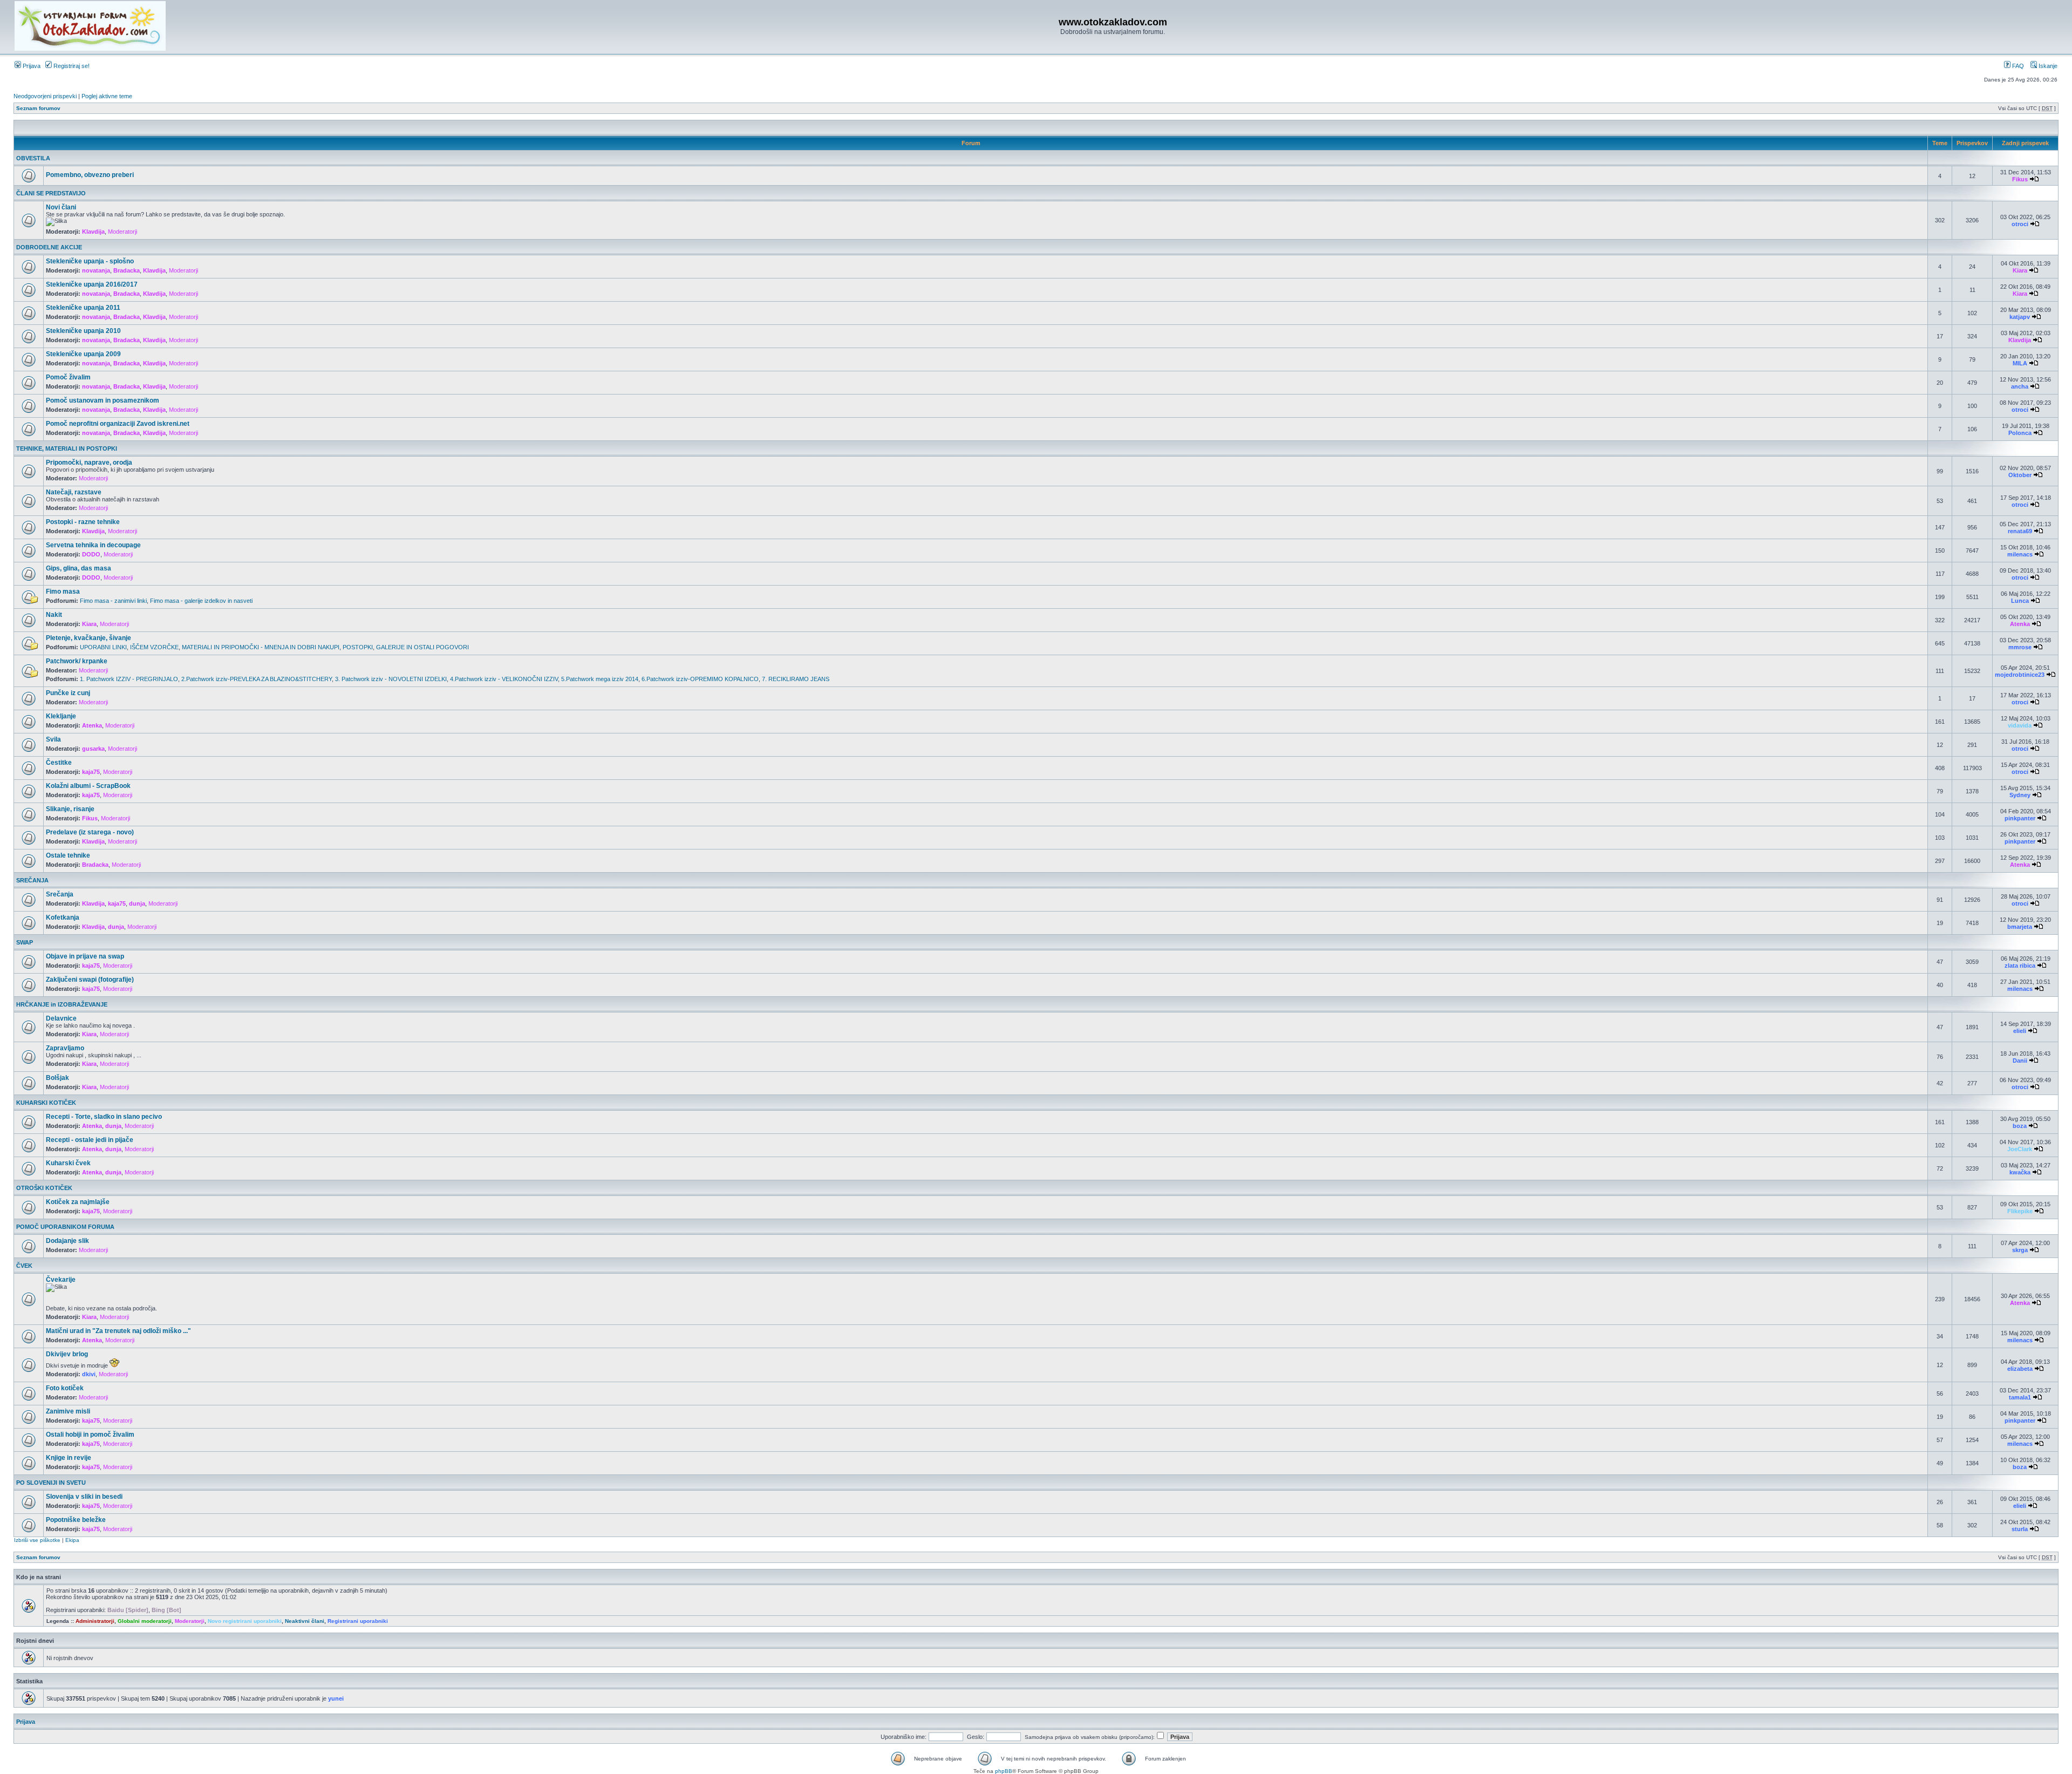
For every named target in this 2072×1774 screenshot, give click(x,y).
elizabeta (2020, 1369)
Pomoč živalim (68, 377)
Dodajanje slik (67, 1241)
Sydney (2020, 795)
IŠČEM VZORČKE (154, 647)
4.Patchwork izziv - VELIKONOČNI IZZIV (504, 679)
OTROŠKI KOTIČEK (44, 1188)
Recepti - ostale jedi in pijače (90, 1140)
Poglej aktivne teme (107, 96)
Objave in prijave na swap (85, 956)
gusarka (93, 749)
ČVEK (24, 1266)
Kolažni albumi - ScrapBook (88, 786)
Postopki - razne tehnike (83, 522)
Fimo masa (63, 592)
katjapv (2020, 317)
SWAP (25, 942)
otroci (2020, 224)
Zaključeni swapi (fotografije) (90, 980)
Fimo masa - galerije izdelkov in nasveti (201, 601)
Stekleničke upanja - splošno (90, 261)
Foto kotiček (65, 1388)
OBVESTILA (33, 158)
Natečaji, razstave (74, 492)
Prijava (31, 66)
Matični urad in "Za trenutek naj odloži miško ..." (118, 1331)
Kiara (2020, 270)
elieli (2020, 1031)
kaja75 (91, 772)
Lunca (2020, 601)
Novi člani (61, 207)
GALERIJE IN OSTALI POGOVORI (422, 647)
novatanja (96, 270)
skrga (2020, 1250)
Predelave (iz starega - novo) (90, 832)
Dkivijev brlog (67, 1354)
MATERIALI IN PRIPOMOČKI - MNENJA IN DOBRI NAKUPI (261, 647)
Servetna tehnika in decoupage (93, 545)
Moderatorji (122, 232)
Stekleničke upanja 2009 (83, 354)
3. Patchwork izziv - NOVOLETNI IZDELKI (391, 679)
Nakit (54, 615)
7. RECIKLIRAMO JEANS (796, 679)
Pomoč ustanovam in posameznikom (103, 400)
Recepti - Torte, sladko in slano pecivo (104, 1117)
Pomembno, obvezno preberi (90, 175)
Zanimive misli (68, 1411)
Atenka (2020, 624)
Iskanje (2047, 66)
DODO (91, 554)
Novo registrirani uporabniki (245, 1621)
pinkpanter (2020, 818)
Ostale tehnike (68, 855)
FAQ (2017, 66)
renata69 (2020, 531)
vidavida (2020, 725)
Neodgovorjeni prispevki (45, 96)
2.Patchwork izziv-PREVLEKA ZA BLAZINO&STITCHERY (257, 679)
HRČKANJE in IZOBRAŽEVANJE (62, 1004)
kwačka (2020, 1172)
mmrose (2020, 647)
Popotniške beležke (76, 1520)
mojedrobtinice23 (2020, 675)
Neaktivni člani (305, 1621)
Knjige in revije (69, 1458)
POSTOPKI (358, 647)
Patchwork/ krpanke (77, 661)
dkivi (89, 1374)
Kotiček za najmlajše (78, 1202)
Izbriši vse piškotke (38, 1540)
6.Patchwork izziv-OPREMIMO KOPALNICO (700, 679)
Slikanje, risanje (70, 809)
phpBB (1004, 1771)
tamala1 (2020, 1397)
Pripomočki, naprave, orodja (89, 463)
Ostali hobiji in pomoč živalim (90, 1435)
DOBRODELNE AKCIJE (49, 247)
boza (2020, 1126)
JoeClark (2020, 1149)
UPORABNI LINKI (103, 647)
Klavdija (93, 232)
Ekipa (72, 1540)
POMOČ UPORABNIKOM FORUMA (65, 1227)
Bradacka (127, 270)
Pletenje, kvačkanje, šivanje (88, 638)
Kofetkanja (63, 917)
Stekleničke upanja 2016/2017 (92, 284)
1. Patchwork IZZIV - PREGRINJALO (129, 679)
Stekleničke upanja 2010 (83, 331)
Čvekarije (61, 1280)
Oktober (2020, 475)
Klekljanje (61, 716)
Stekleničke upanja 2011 (83, 308)
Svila (53, 739)
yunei (336, 1698)
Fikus (2020, 179)
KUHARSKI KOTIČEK (46, 1103)
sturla (2020, 1529)
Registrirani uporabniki (358, 1621)
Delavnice (61, 1018)
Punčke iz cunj (68, 693)
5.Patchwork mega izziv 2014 (600, 679)
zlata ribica (2020, 966)
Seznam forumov (38, 108)
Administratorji (95, 1621)
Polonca (2020, 433)
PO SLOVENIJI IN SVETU (51, 1483)
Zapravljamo (65, 1048)
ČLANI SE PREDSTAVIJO (51, 193)
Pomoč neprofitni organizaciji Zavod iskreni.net (118, 424)
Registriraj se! (71, 66)
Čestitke (59, 763)
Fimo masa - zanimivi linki (113, 601)
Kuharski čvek (68, 1163)
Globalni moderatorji (145, 1621)
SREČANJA (32, 880)
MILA (2020, 363)
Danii (2020, 1061)
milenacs (2020, 554)
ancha (2020, 386)
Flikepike (2020, 1211)
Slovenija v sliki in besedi (84, 1497)
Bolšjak (57, 1078)
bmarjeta (2020, 927)
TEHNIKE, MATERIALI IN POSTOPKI (67, 448)
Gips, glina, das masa (79, 568)
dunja (137, 903)
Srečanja (60, 894)
